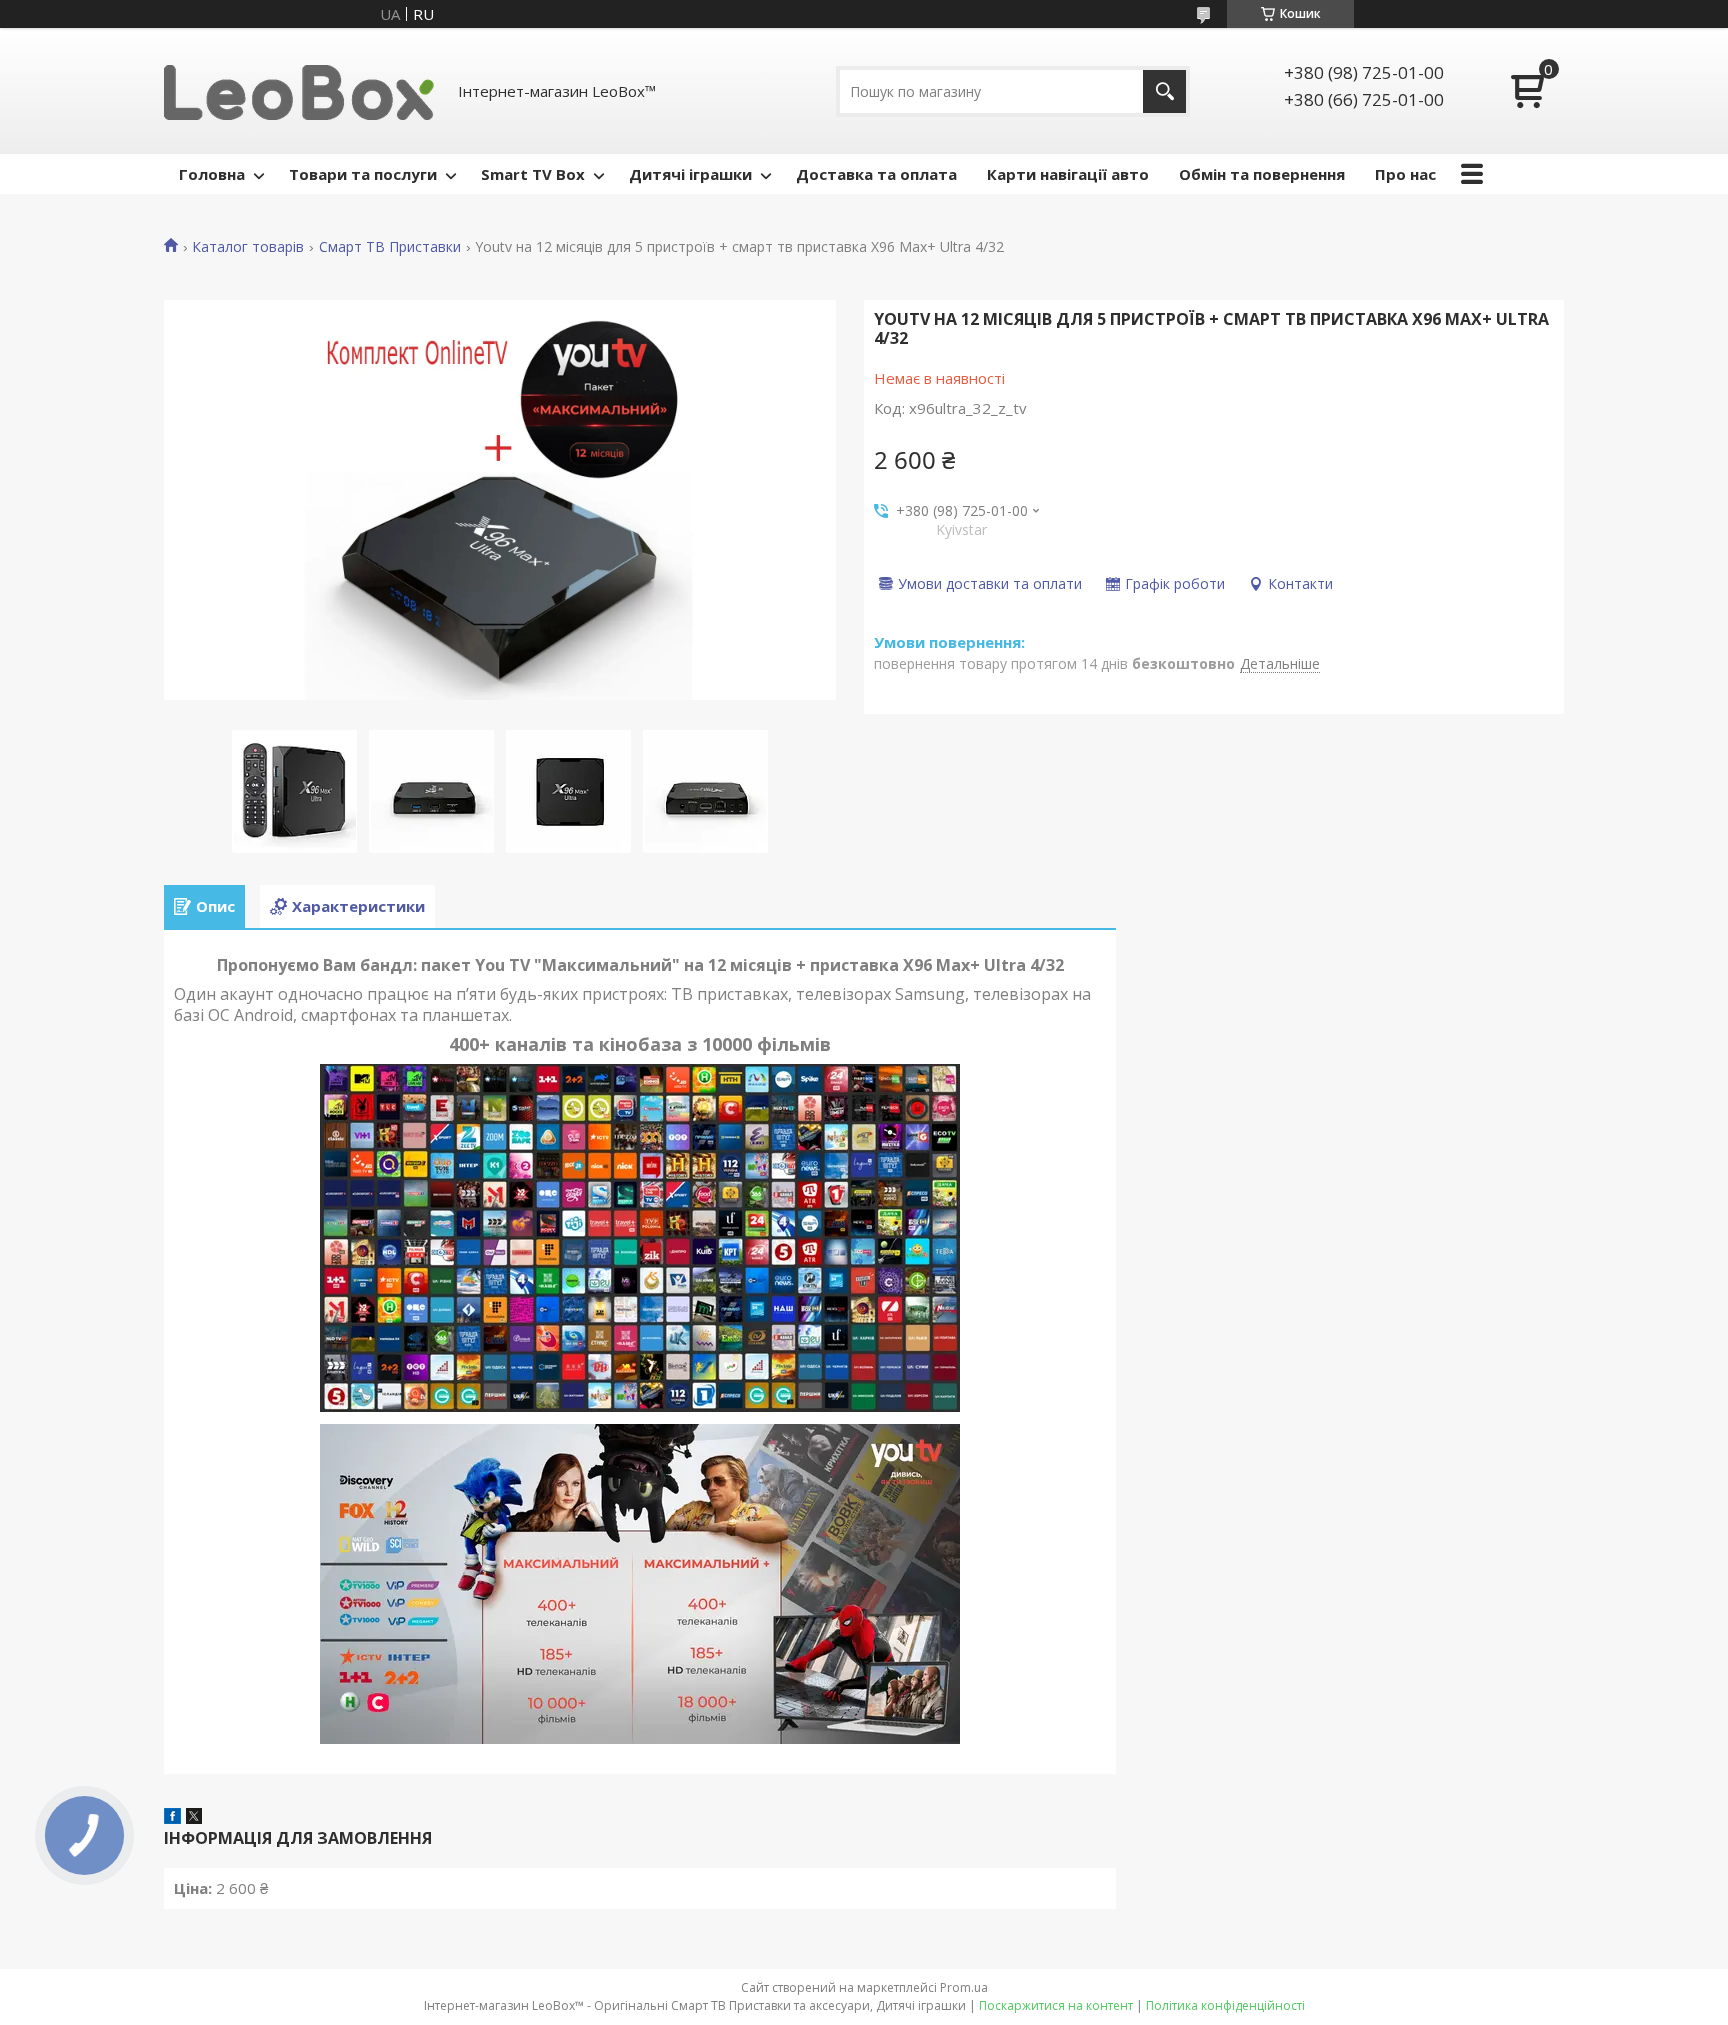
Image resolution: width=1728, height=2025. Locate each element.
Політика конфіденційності (1225, 2005)
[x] (194, 1818)
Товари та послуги (363, 174)
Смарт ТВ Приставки (390, 247)
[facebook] (172, 1818)
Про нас (1405, 174)
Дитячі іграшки (690, 174)
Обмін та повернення (1262, 174)
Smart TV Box (533, 174)
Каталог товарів (248, 247)
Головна (212, 174)
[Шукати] (1164, 91)
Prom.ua (964, 1987)
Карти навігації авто (1068, 174)
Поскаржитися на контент (1056, 2005)
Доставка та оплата (876, 174)
